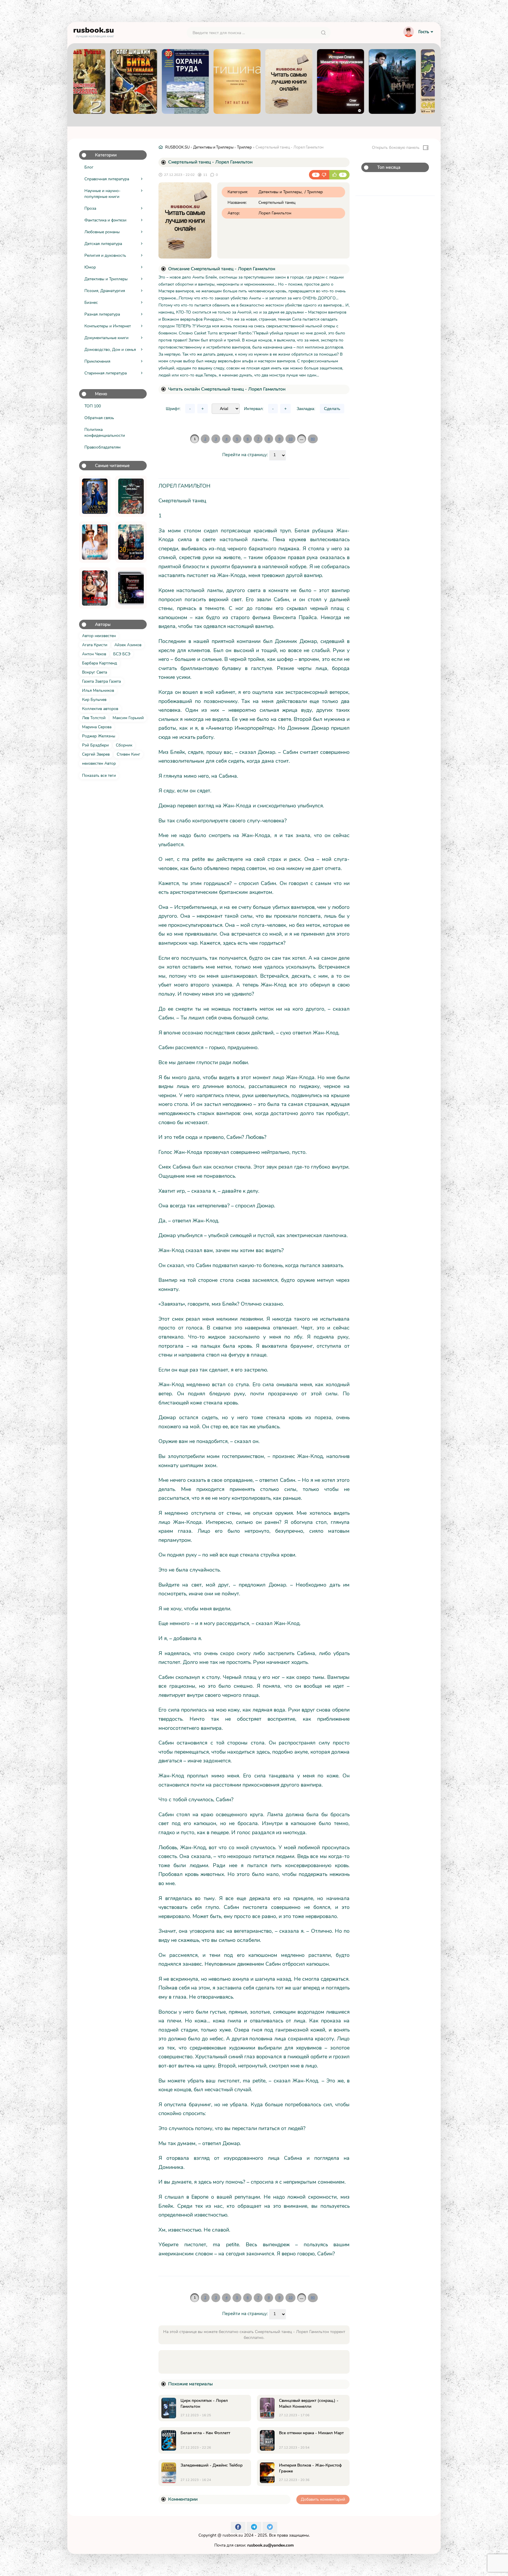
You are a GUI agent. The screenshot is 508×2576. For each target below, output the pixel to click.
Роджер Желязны (99, 736)
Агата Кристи (95, 645)
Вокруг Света (95, 672)
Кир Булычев (94, 700)
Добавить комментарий (323, 2499)
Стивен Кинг (128, 754)
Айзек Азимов (128, 645)
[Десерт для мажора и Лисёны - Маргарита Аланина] (95, 542)
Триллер (244, 147)
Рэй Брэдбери (95, 745)
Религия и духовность (105, 255)
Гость (424, 32)
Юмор (90, 267)
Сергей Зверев (96, 754)
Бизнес (91, 303)
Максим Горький (128, 718)
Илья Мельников (98, 690)
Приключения (97, 361)
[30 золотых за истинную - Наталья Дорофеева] (131, 542)
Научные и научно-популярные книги (102, 194)
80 (313, 439)
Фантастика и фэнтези (105, 220)
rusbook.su (233, 2535)
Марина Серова (97, 727)
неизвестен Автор (99, 763)
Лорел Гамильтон (275, 213)
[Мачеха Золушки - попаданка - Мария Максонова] (95, 496)
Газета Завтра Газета (101, 681)
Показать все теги (99, 775)
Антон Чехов (94, 654)
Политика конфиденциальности (105, 433)
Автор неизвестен (99, 636)
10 (290, 439)
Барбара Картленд (100, 663)
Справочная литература (107, 179)
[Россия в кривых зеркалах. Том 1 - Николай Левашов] (131, 588)
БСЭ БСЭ (122, 654)
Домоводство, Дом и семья (110, 350)
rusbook (94, 31)
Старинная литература (106, 373)
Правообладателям (102, 447)
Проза (90, 208)
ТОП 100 (93, 406)
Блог (89, 167)
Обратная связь (99, 418)
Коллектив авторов (100, 709)
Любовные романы (102, 232)
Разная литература (102, 314)
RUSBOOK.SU (177, 147)
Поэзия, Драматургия (105, 291)
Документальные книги (106, 338)
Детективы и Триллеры (106, 279)
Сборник (124, 745)
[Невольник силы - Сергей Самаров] (131, 496)
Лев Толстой (94, 718)
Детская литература (103, 244)
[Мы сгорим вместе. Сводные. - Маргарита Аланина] (95, 588)
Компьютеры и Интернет (108, 326)
